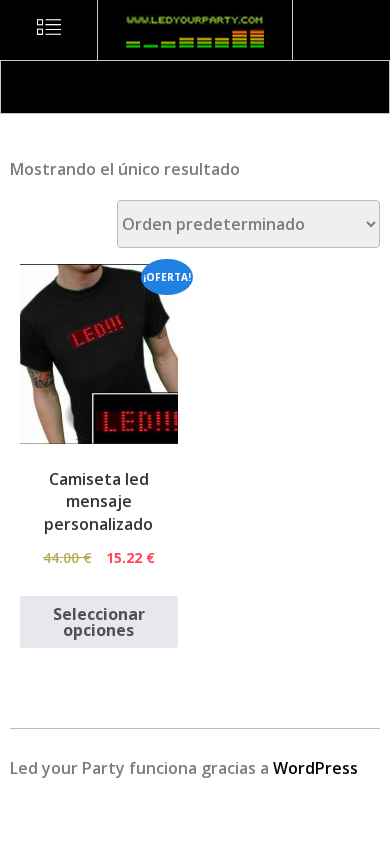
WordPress (315, 768)
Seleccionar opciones (99, 622)
